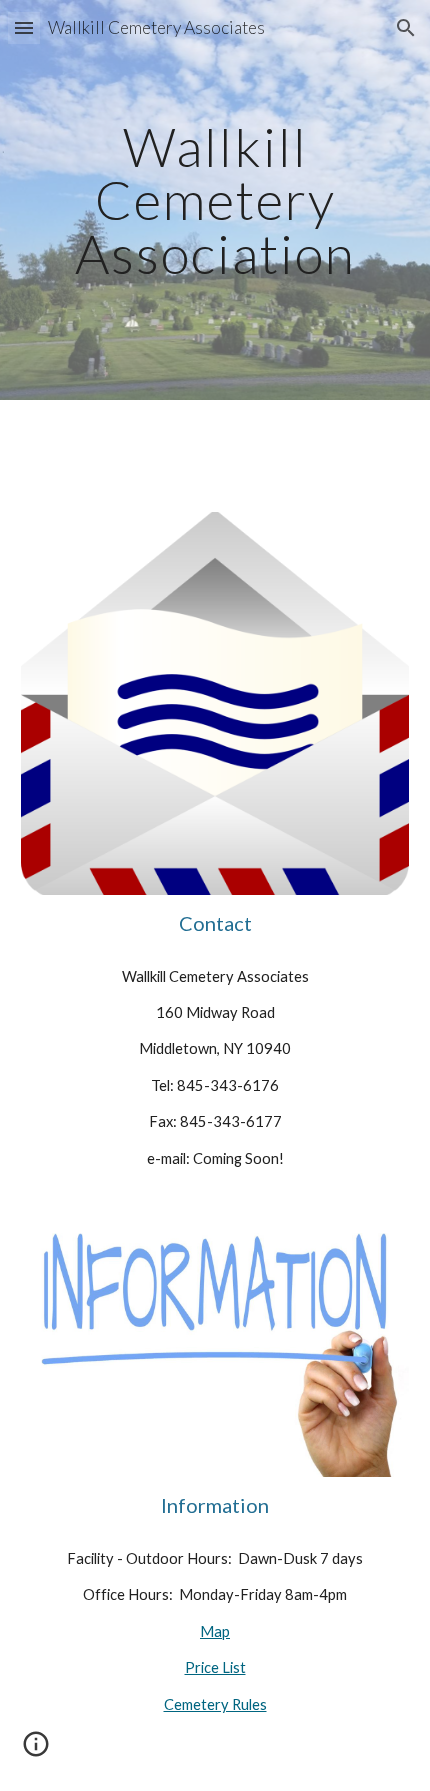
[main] (215, 200)
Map (215, 1631)
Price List (215, 1667)
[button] (24, 27)
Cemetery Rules (215, 1704)
